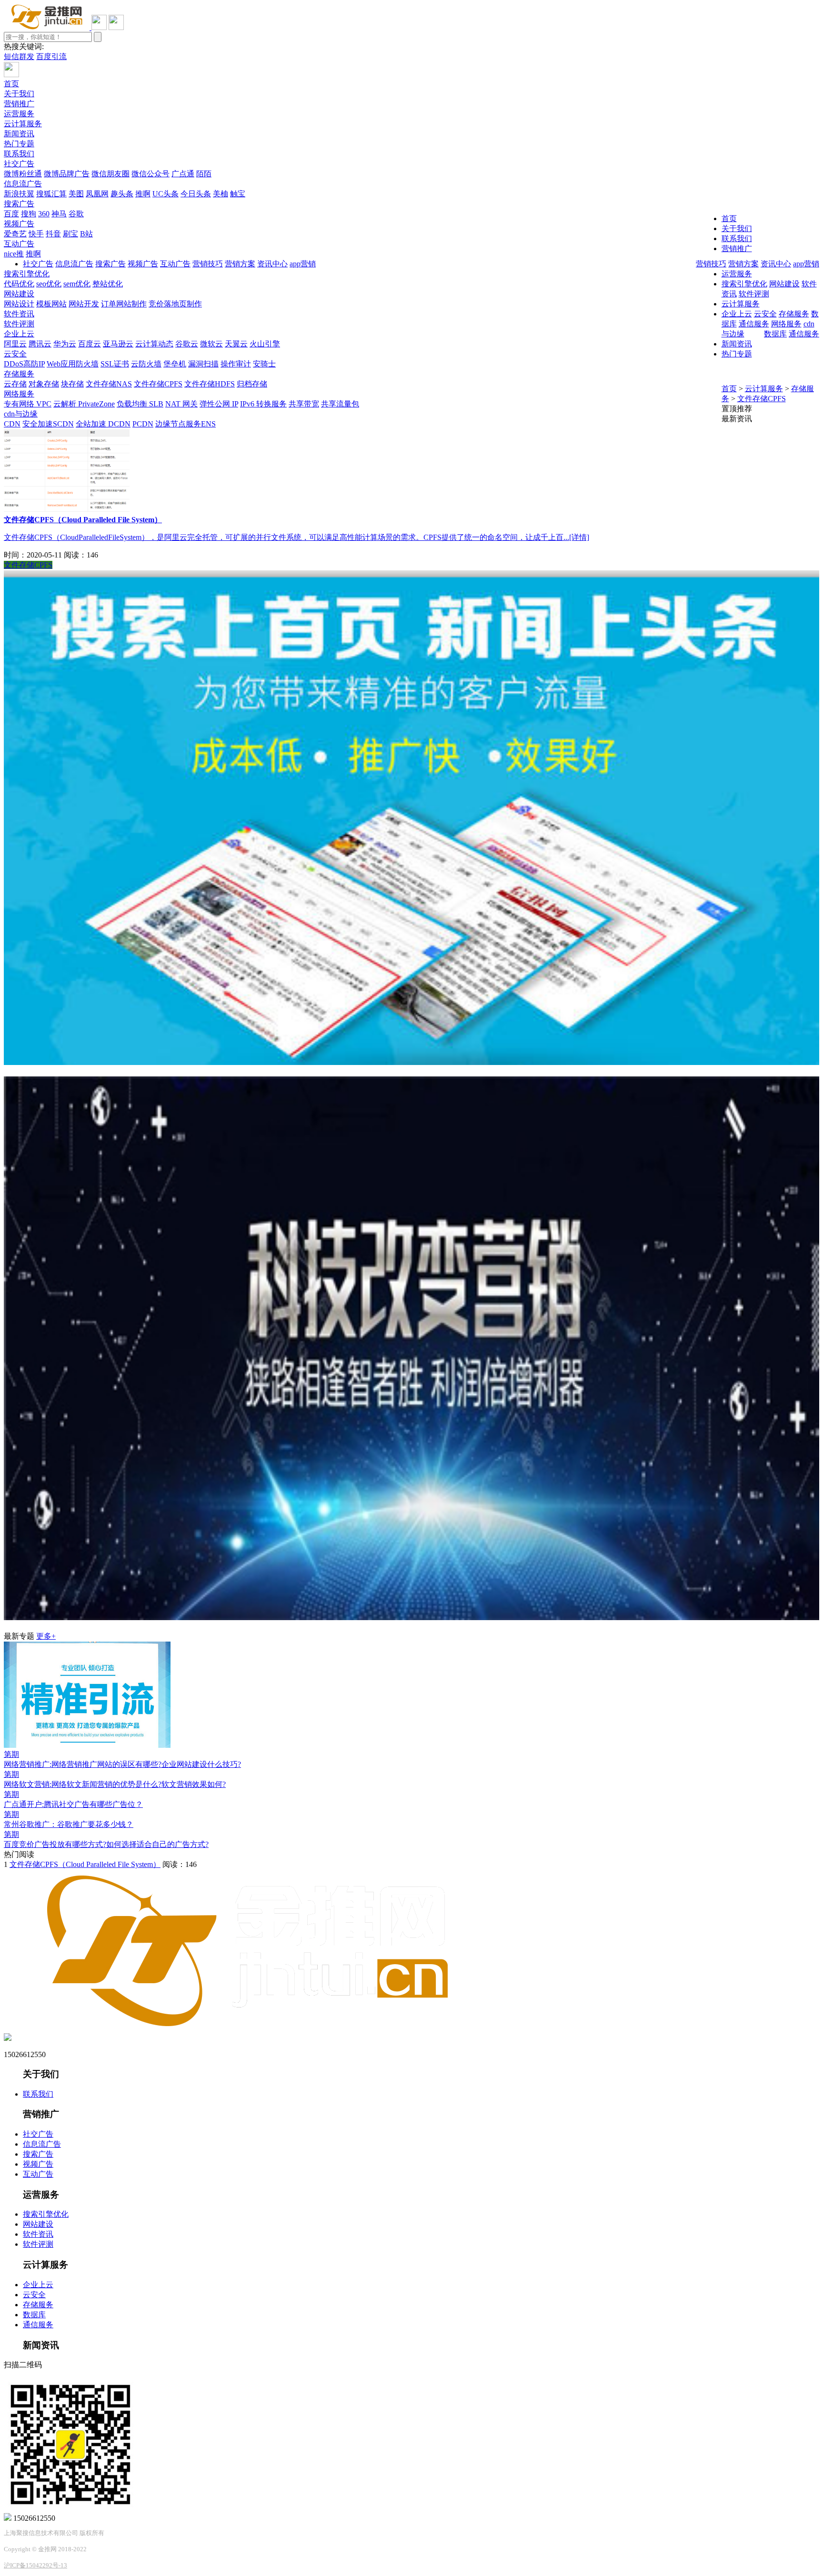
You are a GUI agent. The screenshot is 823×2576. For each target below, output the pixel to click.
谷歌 (76, 214)
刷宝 (70, 234)
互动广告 (19, 244)
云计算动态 (154, 344)
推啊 (143, 194)
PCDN (143, 424)
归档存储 (252, 384)
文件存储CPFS (158, 384)
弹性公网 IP (219, 404)
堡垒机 (175, 364)
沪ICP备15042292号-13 (35, 2565)
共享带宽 (304, 404)
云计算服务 (23, 124)
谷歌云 (187, 344)
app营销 (806, 264)
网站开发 (84, 304)
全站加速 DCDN (103, 424)
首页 (11, 84)
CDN (12, 424)
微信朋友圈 (110, 174)
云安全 (15, 354)
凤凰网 (97, 194)
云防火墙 (146, 364)
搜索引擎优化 (27, 274)
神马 (59, 214)
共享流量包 (340, 404)
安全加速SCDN (48, 424)
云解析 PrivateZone (84, 404)
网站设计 (19, 304)
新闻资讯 (19, 134)
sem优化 (77, 284)
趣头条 (122, 194)
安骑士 (264, 364)
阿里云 (15, 344)
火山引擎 (265, 344)
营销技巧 (711, 264)
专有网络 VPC (28, 404)
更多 (46, 1636)
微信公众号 (151, 174)
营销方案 (743, 264)
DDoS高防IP (24, 364)
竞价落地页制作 (175, 304)
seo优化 (49, 284)
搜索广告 (19, 204)
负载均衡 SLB (140, 404)
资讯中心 (776, 264)
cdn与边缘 (21, 414)
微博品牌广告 (67, 174)
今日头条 (196, 194)
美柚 (221, 194)
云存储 (15, 384)
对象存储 (44, 384)
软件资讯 (19, 314)
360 (44, 214)
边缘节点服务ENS (186, 424)
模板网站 (51, 304)
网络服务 (19, 394)
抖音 (53, 234)
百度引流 (51, 56)
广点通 (183, 174)
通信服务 (804, 334)
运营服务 (19, 114)
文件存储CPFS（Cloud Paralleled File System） (85, 1864)
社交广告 (19, 164)
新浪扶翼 (19, 194)
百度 (11, 214)
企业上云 (19, 334)
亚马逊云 (118, 344)
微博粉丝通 (23, 174)
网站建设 (19, 294)
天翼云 (236, 344)
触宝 (238, 194)
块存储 (72, 384)
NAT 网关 (181, 404)
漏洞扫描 (203, 364)
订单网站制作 (124, 304)
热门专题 (19, 144)
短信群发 (19, 56)
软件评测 (19, 324)
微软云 (211, 344)
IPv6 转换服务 (263, 404)
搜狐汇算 (51, 194)
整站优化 (108, 284)
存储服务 (19, 374)
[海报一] (411, 1062)
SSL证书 (115, 364)
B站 (86, 234)
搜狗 (29, 214)
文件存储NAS (109, 384)
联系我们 (19, 154)
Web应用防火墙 (73, 364)
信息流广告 (23, 184)
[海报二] (411, 1618)
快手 (36, 234)
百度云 (90, 344)
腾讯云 (40, 344)
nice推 (14, 254)
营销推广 (19, 104)
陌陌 (204, 174)
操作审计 (236, 364)
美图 (76, 194)
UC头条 (166, 194)
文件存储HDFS (210, 384)
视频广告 (19, 224)
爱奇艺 (15, 234)
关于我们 (19, 94)
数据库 (775, 334)
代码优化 (19, 284)
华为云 (65, 344)
